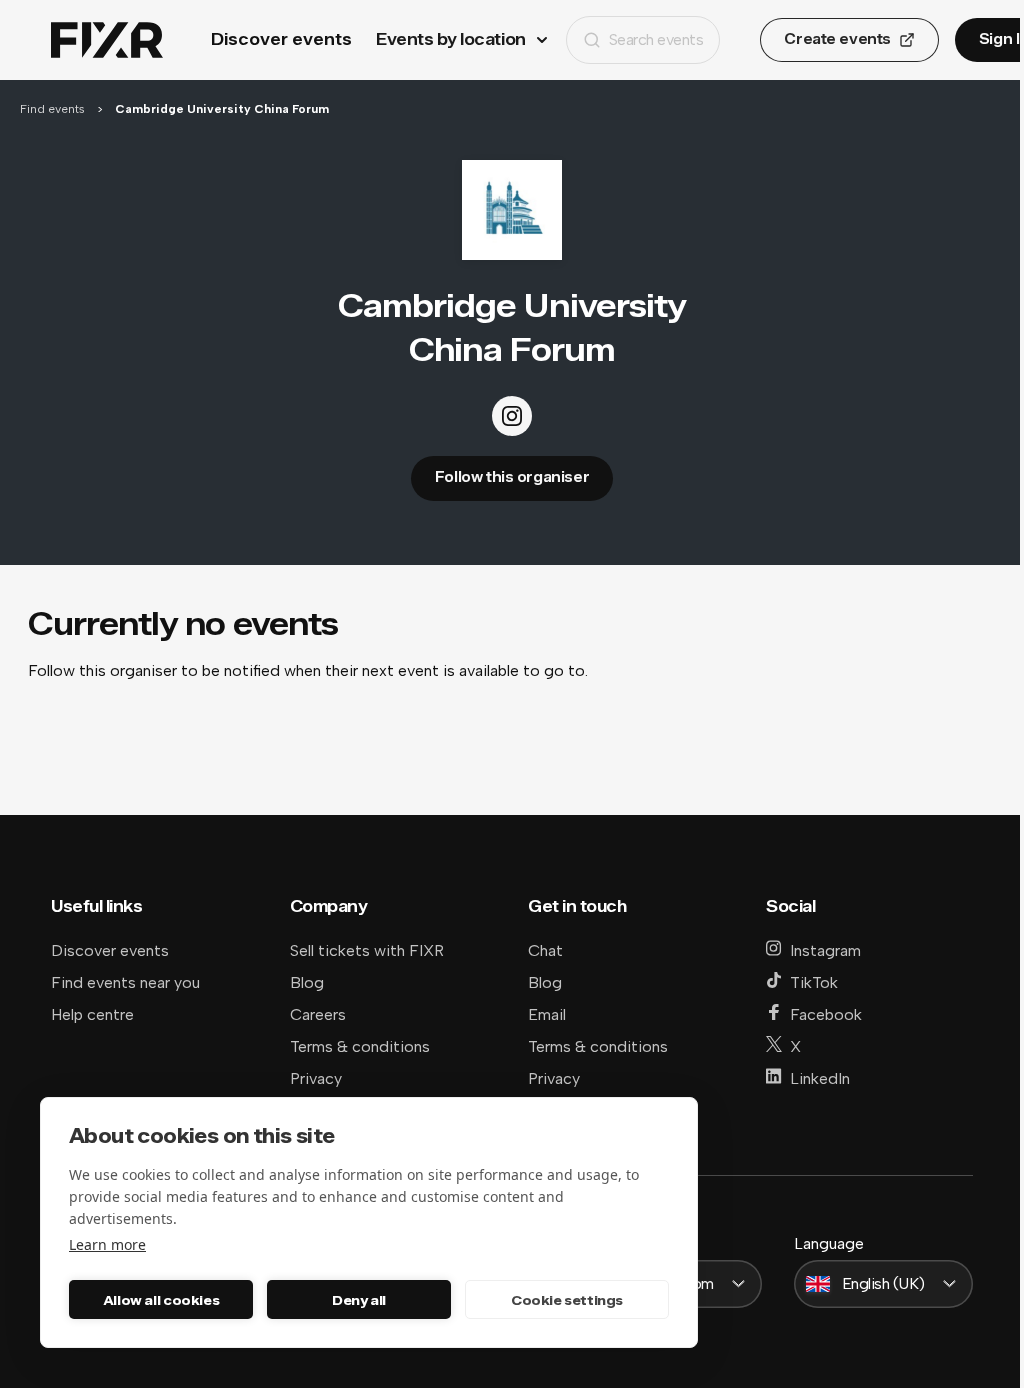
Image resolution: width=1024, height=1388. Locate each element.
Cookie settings (567, 1300)
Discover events (281, 39)
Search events (656, 39)
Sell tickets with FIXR (367, 950)
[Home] (107, 40)
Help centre (92, 1014)
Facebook (826, 1014)
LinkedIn (820, 1078)
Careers (318, 1014)
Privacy (316, 1078)
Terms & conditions (360, 1046)
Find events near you (125, 982)
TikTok (814, 982)
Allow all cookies (161, 1300)
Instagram (825, 950)
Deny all (359, 1300)
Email (547, 1014)
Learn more (107, 1244)
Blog (307, 982)
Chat (545, 950)
